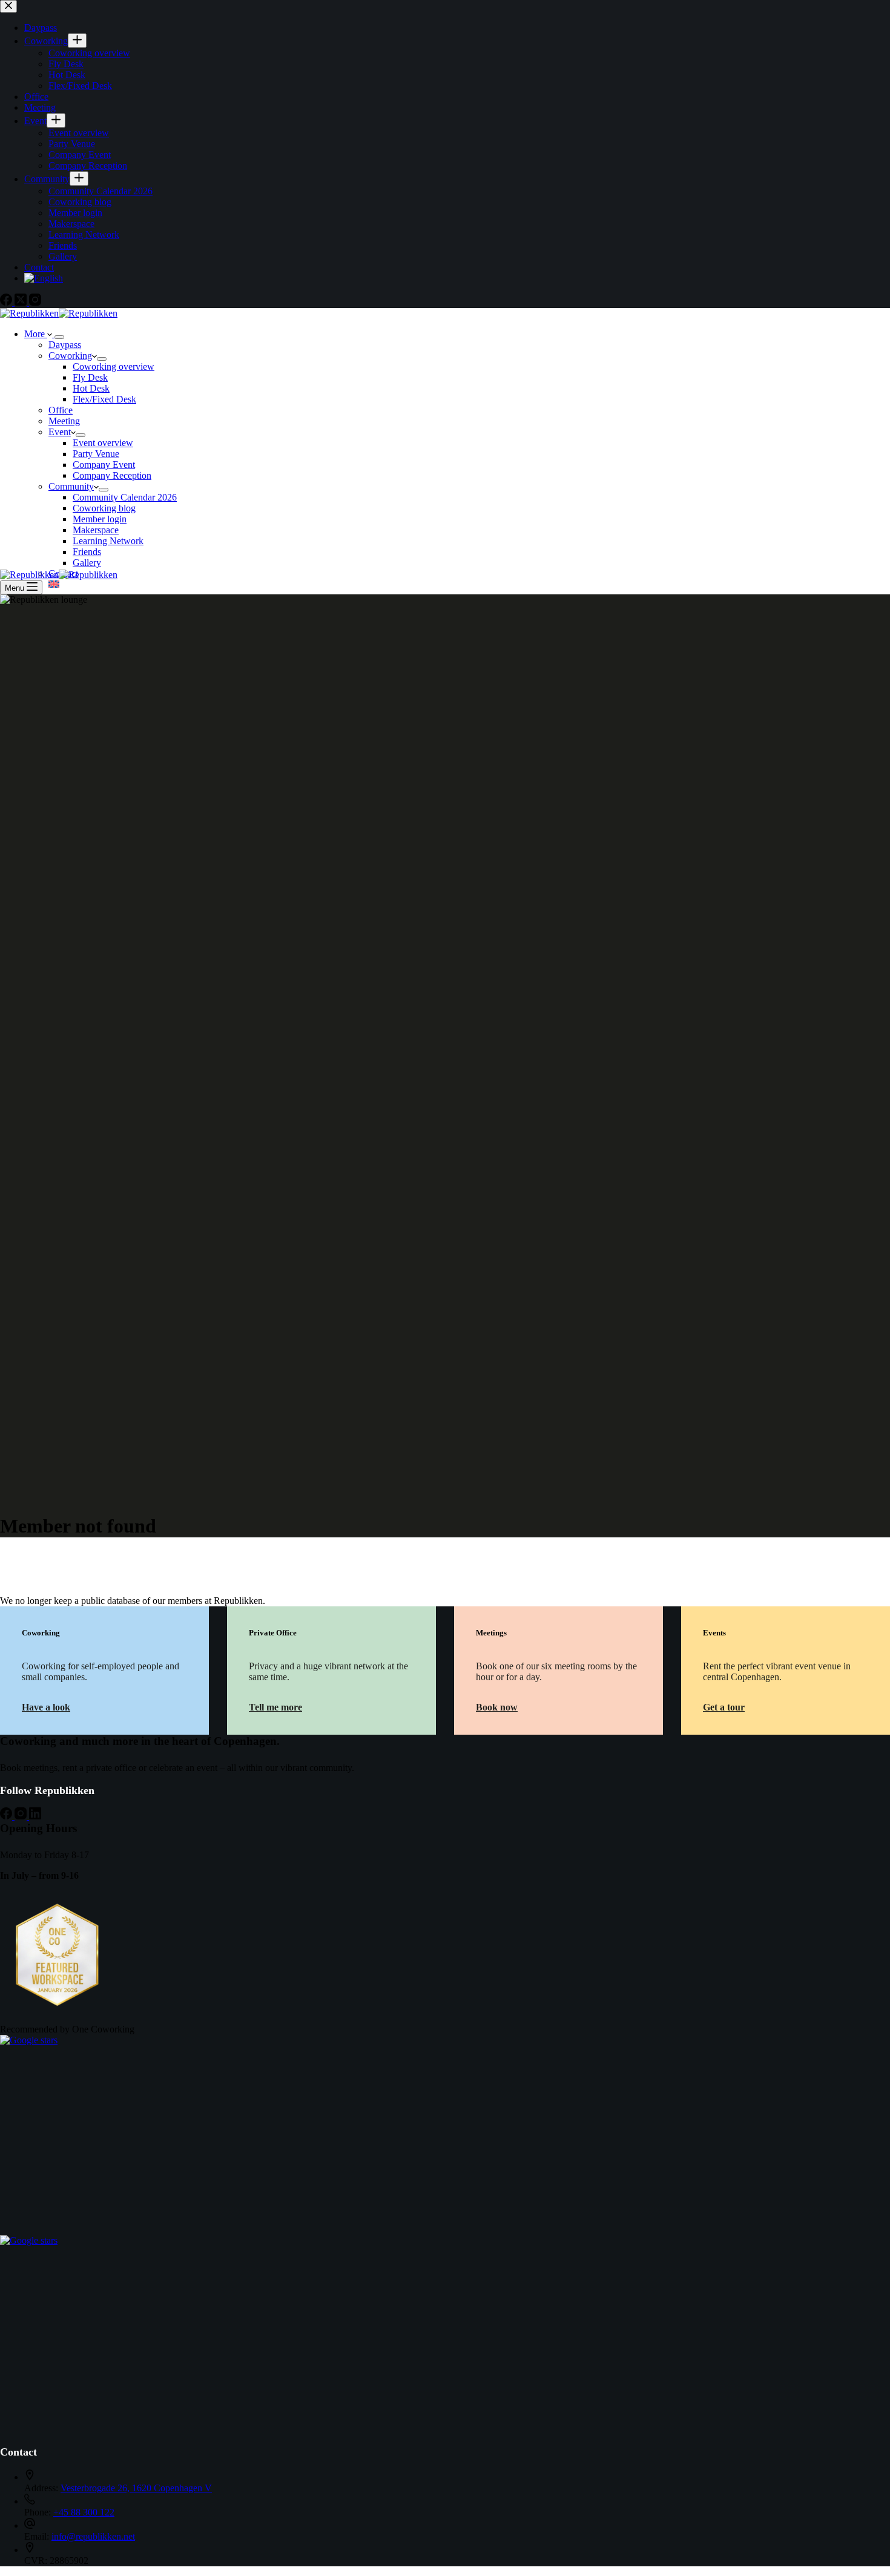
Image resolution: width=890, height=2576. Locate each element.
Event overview (103, 443)
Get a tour (724, 1707)
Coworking (70, 356)
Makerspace (96, 530)
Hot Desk (91, 388)
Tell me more (275, 1707)
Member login (100, 519)
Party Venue (96, 454)
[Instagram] (22, 1816)
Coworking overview (114, 366)
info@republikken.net (93, 2536)
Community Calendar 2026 (125, 497)
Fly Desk (90, 377)
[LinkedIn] (35, 1816)
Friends (87, 552)
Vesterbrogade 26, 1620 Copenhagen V (136, 2488)
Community (71, 486)
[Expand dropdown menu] (59, 337)
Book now (497, 1707)
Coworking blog (104, 508)
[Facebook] (7, 1816)
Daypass (65, 345)
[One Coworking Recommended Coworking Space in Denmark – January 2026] (61, 2004)
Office (61, 410)
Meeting (64, 421)
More (36, 334)
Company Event (104, 465)
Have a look (46, 1707)
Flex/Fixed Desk (104, 399)
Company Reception (112, 475)
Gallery (87, 563)
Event (60, 432)
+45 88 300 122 (84, 2512)
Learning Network (108, 541)
